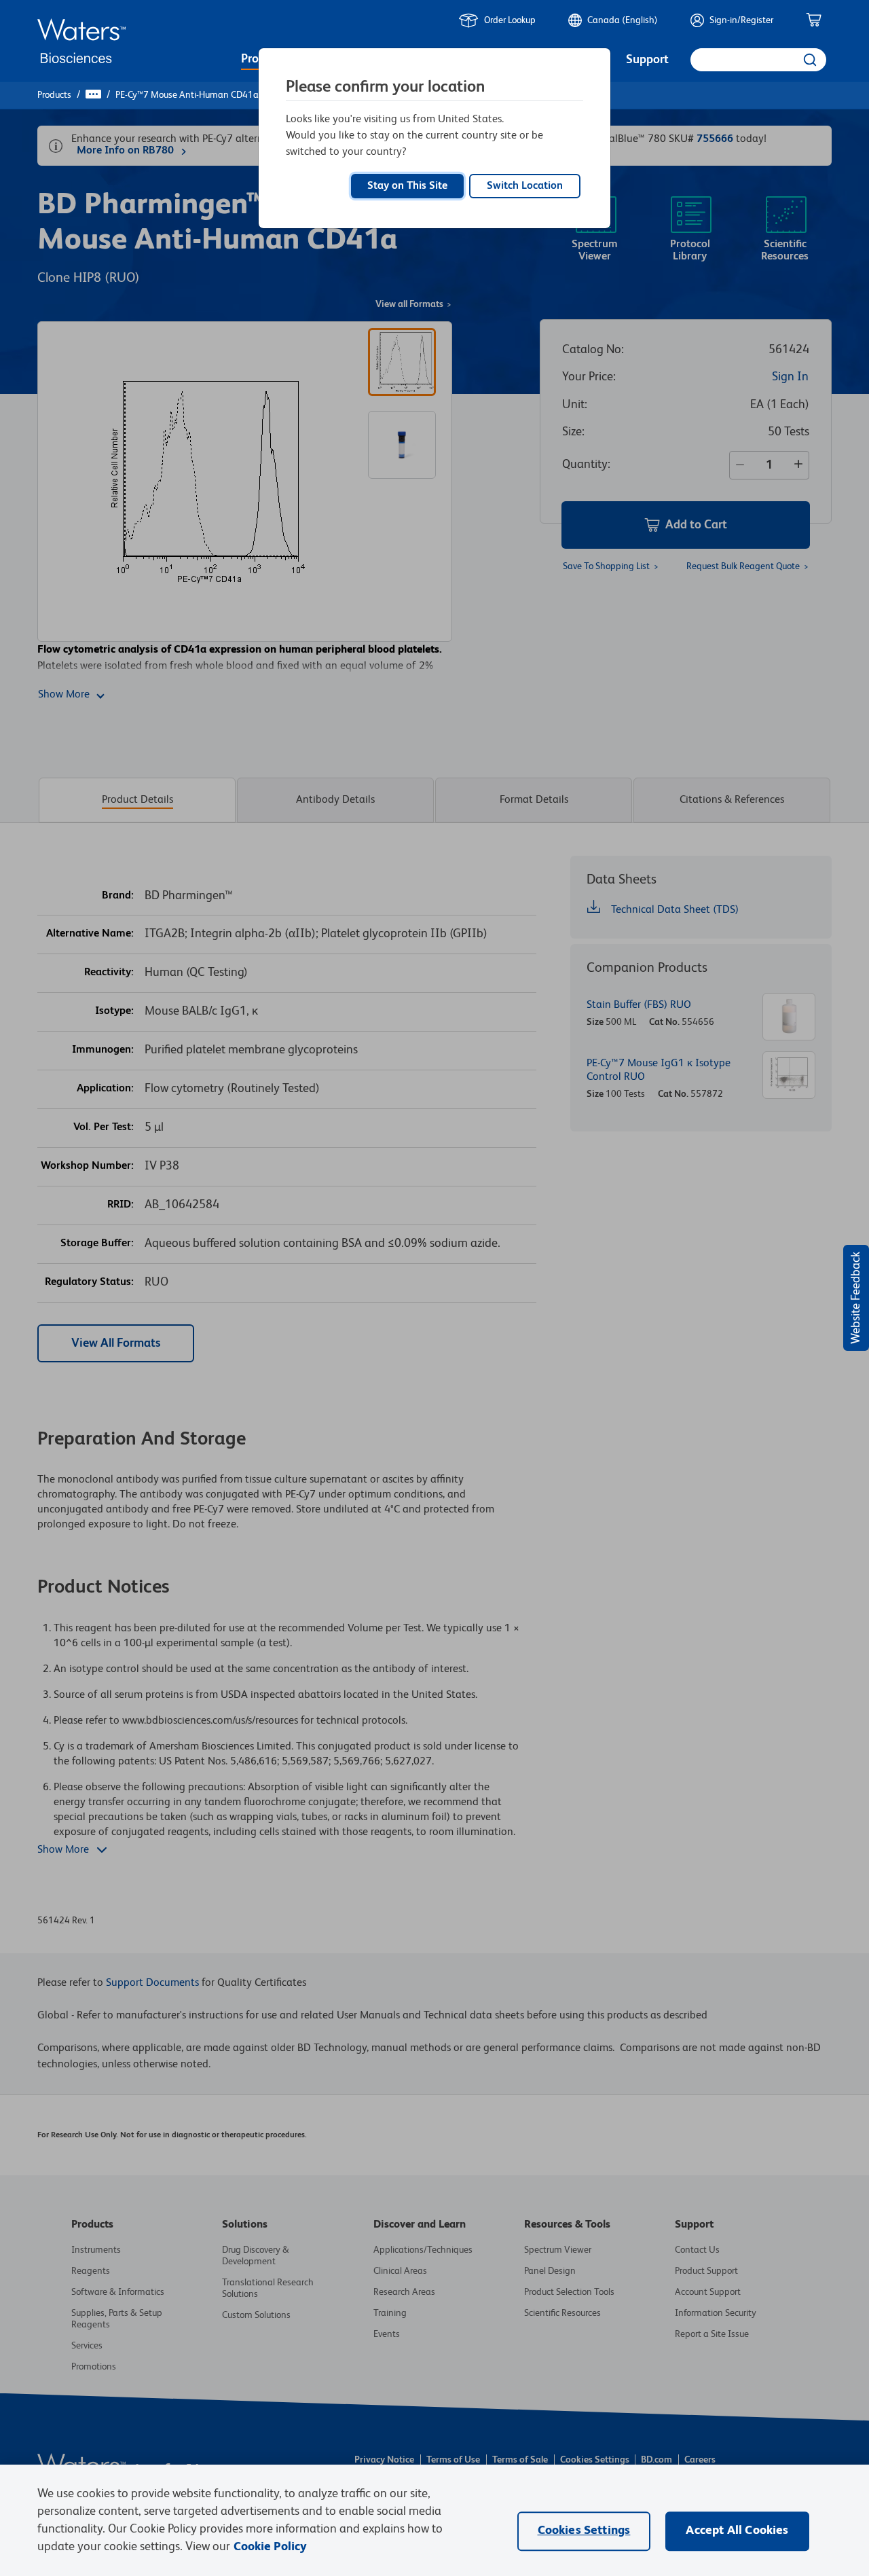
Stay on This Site (407, 186)
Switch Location (525, 186)
